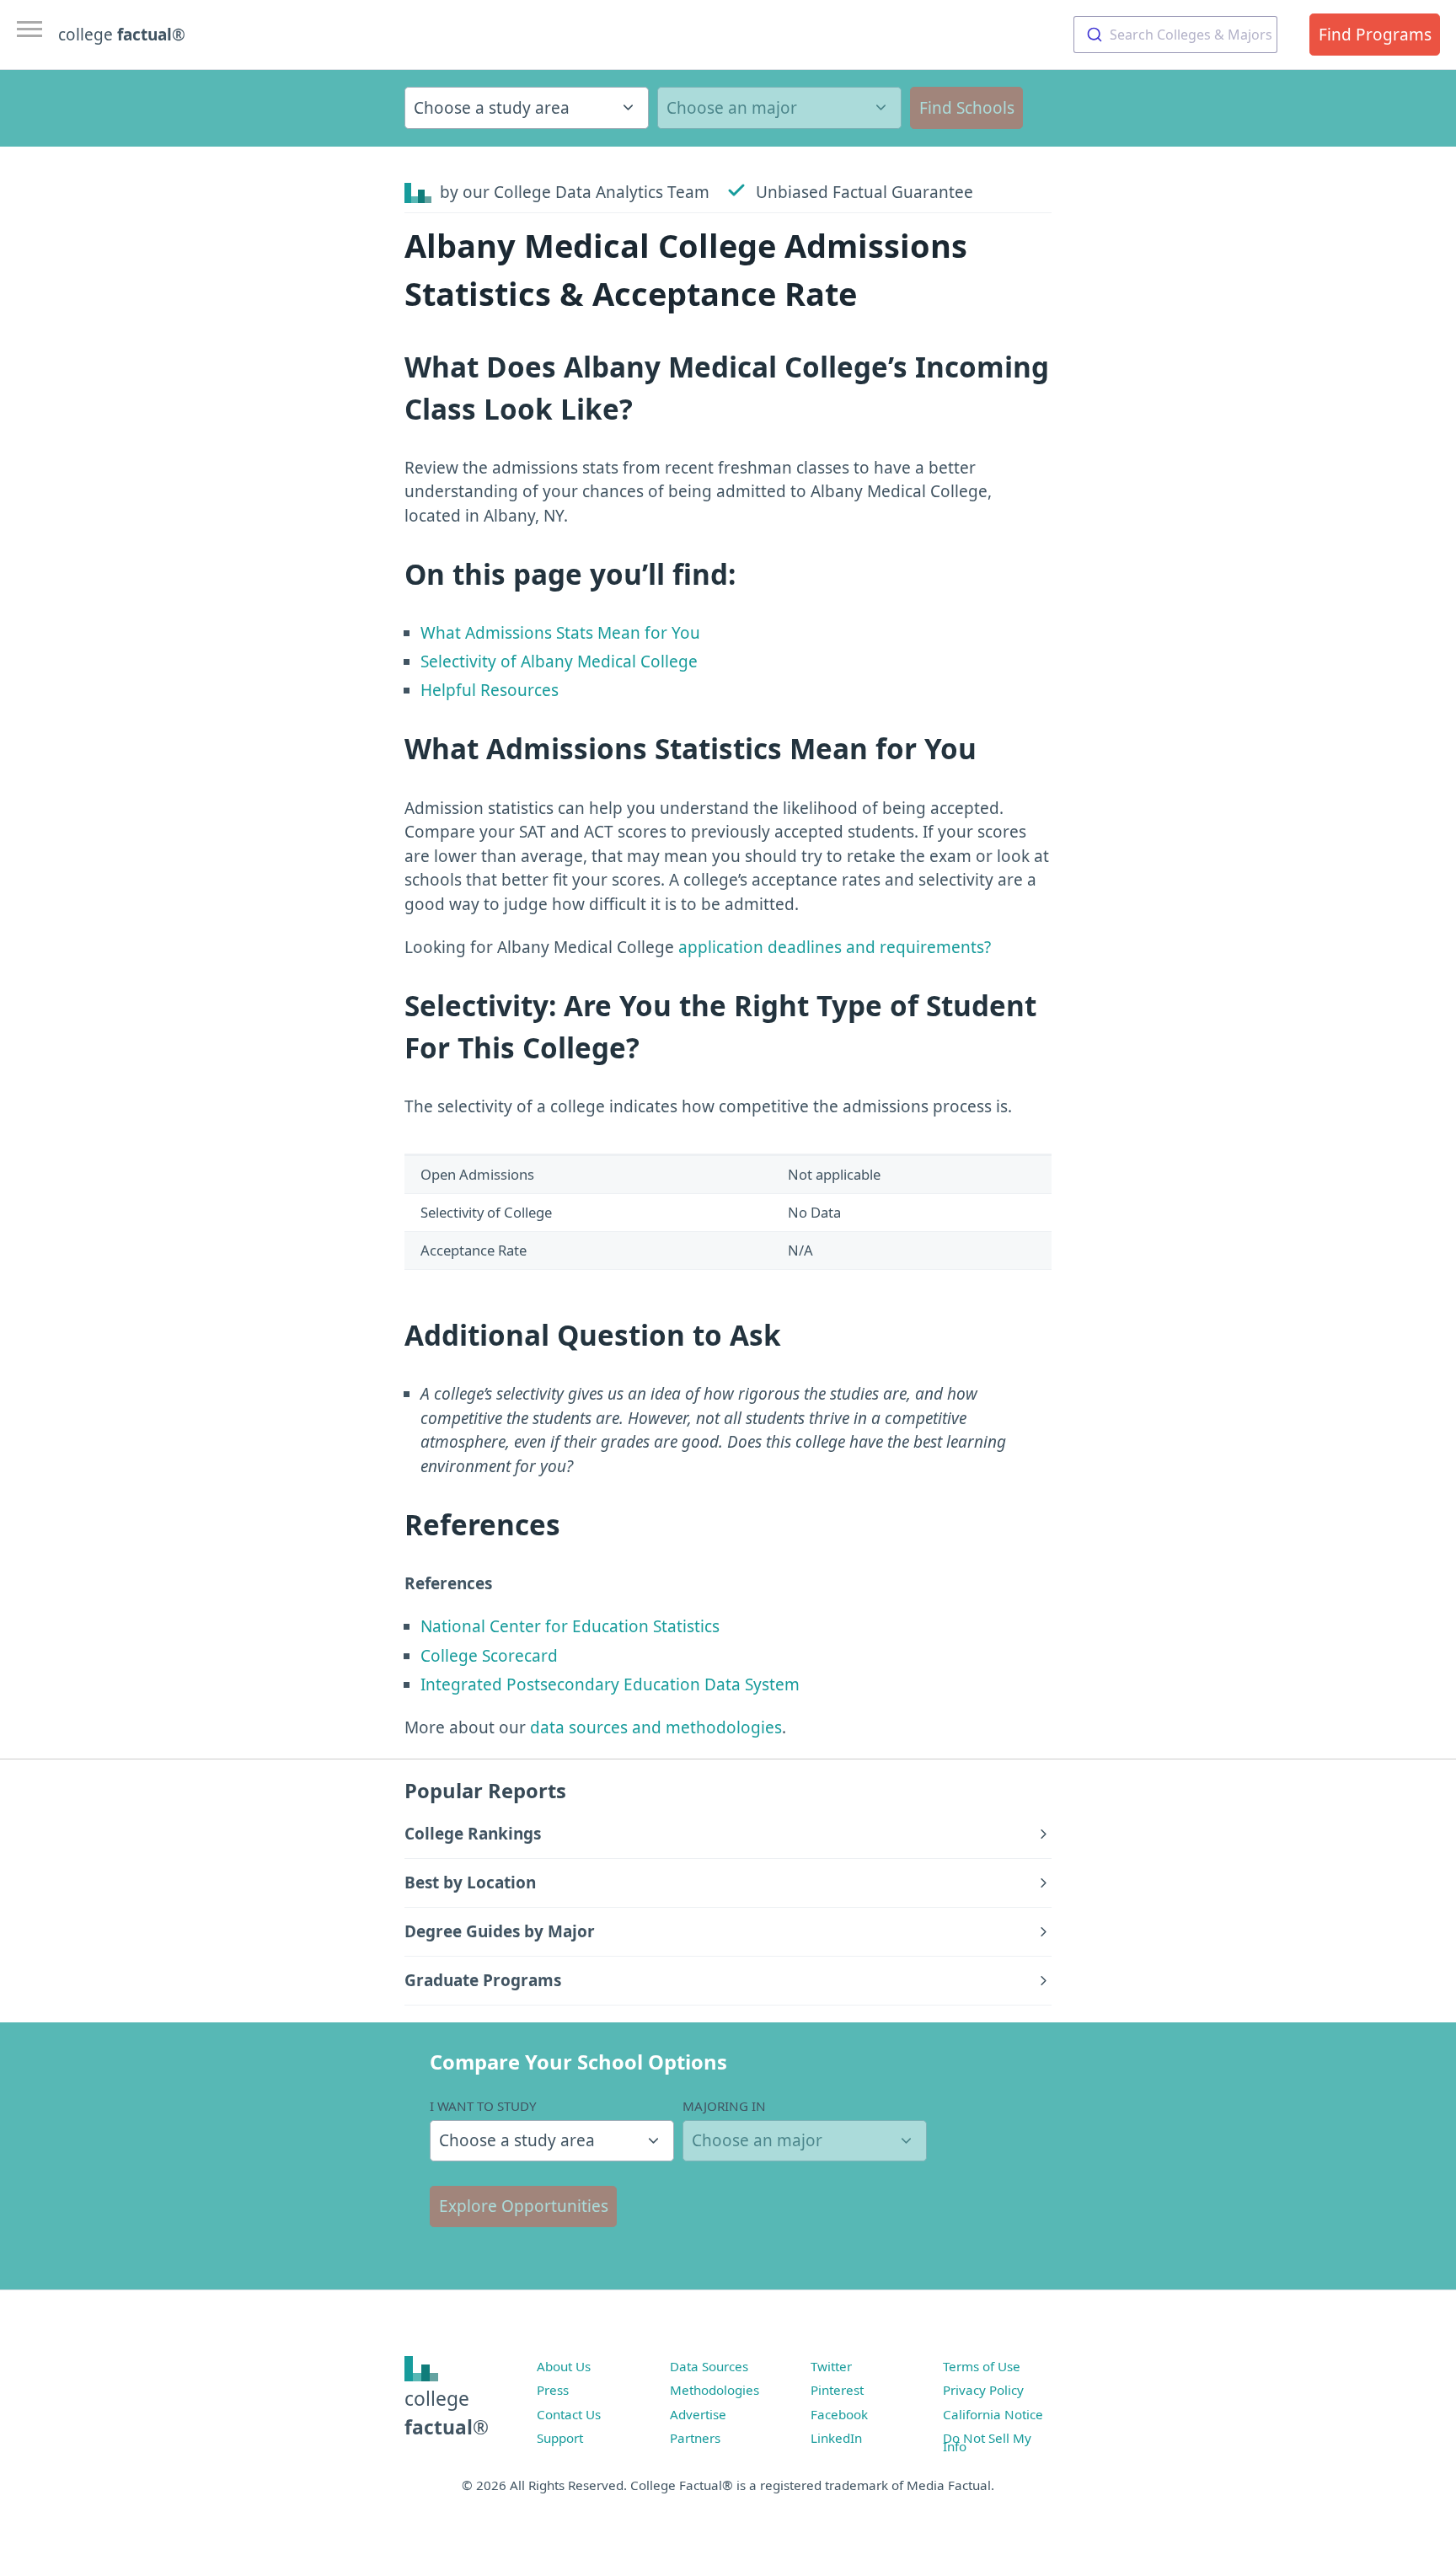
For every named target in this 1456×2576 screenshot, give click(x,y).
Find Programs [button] (1375, 35)
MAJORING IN (724, 2106)
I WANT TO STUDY (483, 2106)
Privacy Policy (983, 2390)
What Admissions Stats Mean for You (560, 633)
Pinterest (837, 2390)
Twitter (831, 2366)
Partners (695, 2438)
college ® (122, 35)
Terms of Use (982, 2366)
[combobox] (1175, 35)
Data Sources (709, 2366)
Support (560, 2438)
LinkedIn (836, 2438)
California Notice (993, 2414)
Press (553, 2390)
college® (447, 2413)
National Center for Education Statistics (570, 1626)
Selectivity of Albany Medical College (559, 661)
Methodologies (715, 2390)
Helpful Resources (490, 690)
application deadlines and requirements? (835, 947)
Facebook (839, 2414)
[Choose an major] (779, 108)
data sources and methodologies (656, 1727)
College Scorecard (489, 1656)
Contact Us (569, 2414)
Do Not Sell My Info (987, 2442)
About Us (564, 2366)
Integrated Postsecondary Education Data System (610, 1684)
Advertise (698, 2414)
